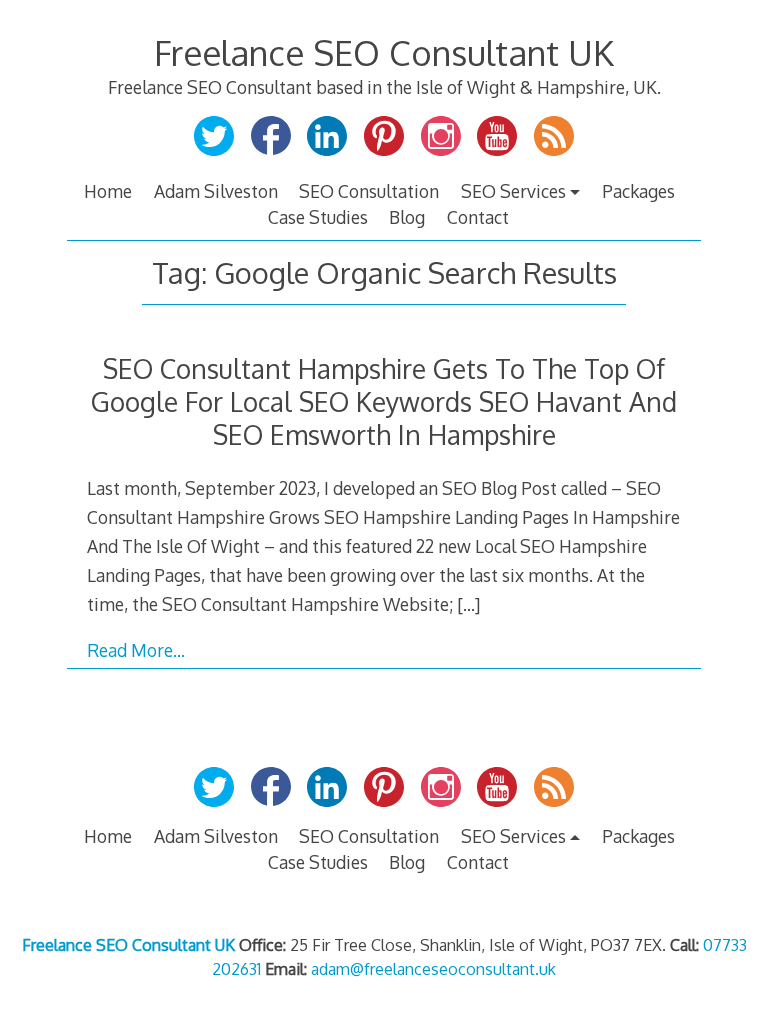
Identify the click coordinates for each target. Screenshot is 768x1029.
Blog (407, 217)
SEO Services (513, 191)
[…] (468, 604)
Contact (478, 217)
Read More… (136, 650)
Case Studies (318, 217)
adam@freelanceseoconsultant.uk (433, 969)
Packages (638, 191)
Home (108, 191)
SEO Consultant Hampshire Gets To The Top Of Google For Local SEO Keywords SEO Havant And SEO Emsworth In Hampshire (384, 401)
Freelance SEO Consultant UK (384, 52)
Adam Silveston (216, 191)
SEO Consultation (369, 191)
